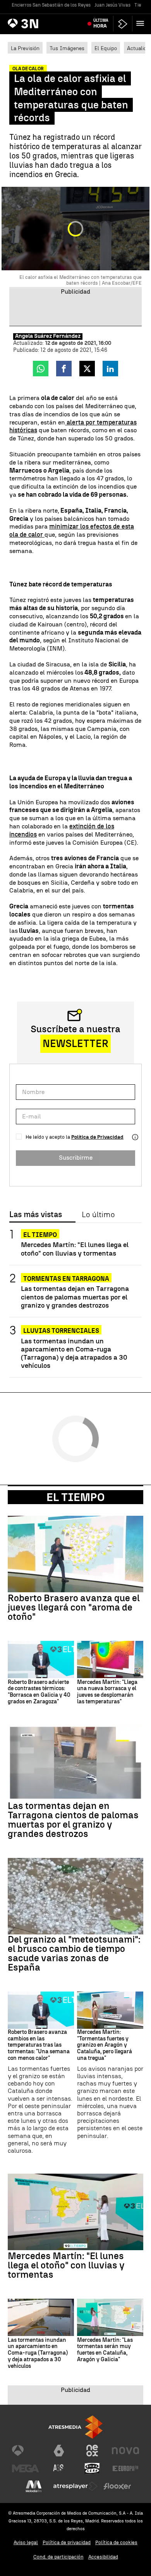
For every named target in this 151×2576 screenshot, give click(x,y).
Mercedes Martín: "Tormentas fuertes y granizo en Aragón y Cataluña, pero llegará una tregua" (105, 2045)
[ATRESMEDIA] (75, 2427)
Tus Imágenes (67, 48)
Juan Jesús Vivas (112, 5)
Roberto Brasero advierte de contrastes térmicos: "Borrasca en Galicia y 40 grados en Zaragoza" (39, 1692)
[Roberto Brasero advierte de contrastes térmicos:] (41, 1659)
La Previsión (25, 48)
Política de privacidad (67, 2542)
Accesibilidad (103, 2557)
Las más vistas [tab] (36, 1215)
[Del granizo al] (75, 1896)
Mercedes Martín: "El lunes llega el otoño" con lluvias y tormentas (75, 1249)
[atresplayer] (123, 24)
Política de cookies (116, 2542)
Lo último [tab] (98, 1215)
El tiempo (40, 1235)
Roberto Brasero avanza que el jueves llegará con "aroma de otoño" (74, 1607)
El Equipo (106, 48)
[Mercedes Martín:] (110, 1659)
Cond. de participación (58, 2557)
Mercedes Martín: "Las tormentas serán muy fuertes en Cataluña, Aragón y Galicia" (105, 2350)
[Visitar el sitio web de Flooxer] (117, 2486)
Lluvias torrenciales (61, 1331)
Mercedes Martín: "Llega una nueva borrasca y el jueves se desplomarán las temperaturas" (107, 1692)
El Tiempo (75, 1497)
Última (101, 23)
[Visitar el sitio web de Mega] (26, 2468)
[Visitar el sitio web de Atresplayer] (75, 2486)
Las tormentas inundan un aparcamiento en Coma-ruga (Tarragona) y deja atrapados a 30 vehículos (74, 1353)
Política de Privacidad (97, 1137)
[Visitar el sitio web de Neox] (92, 2451)
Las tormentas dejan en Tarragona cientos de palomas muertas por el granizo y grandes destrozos (75, 1297)
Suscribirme (76, 1158)
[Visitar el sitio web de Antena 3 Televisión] (26, 2451)
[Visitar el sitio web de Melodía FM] (34, 2486)
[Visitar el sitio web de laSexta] (59, 2451)
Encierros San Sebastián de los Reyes (51, 5)
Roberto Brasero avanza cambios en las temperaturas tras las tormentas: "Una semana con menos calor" (39, 2045)
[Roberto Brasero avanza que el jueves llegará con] (75, 1554)
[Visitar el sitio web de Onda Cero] (92, 2468)
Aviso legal (26, 2542)
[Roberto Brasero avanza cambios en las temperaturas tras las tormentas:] (41, 2010)
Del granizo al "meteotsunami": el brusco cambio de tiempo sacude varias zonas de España (74, 1953)
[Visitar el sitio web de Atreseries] (59, 2468)
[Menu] (142, 23)
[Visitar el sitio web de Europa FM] (125, 2468)
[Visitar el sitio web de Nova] (125, 2451)
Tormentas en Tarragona (66, 1279)
